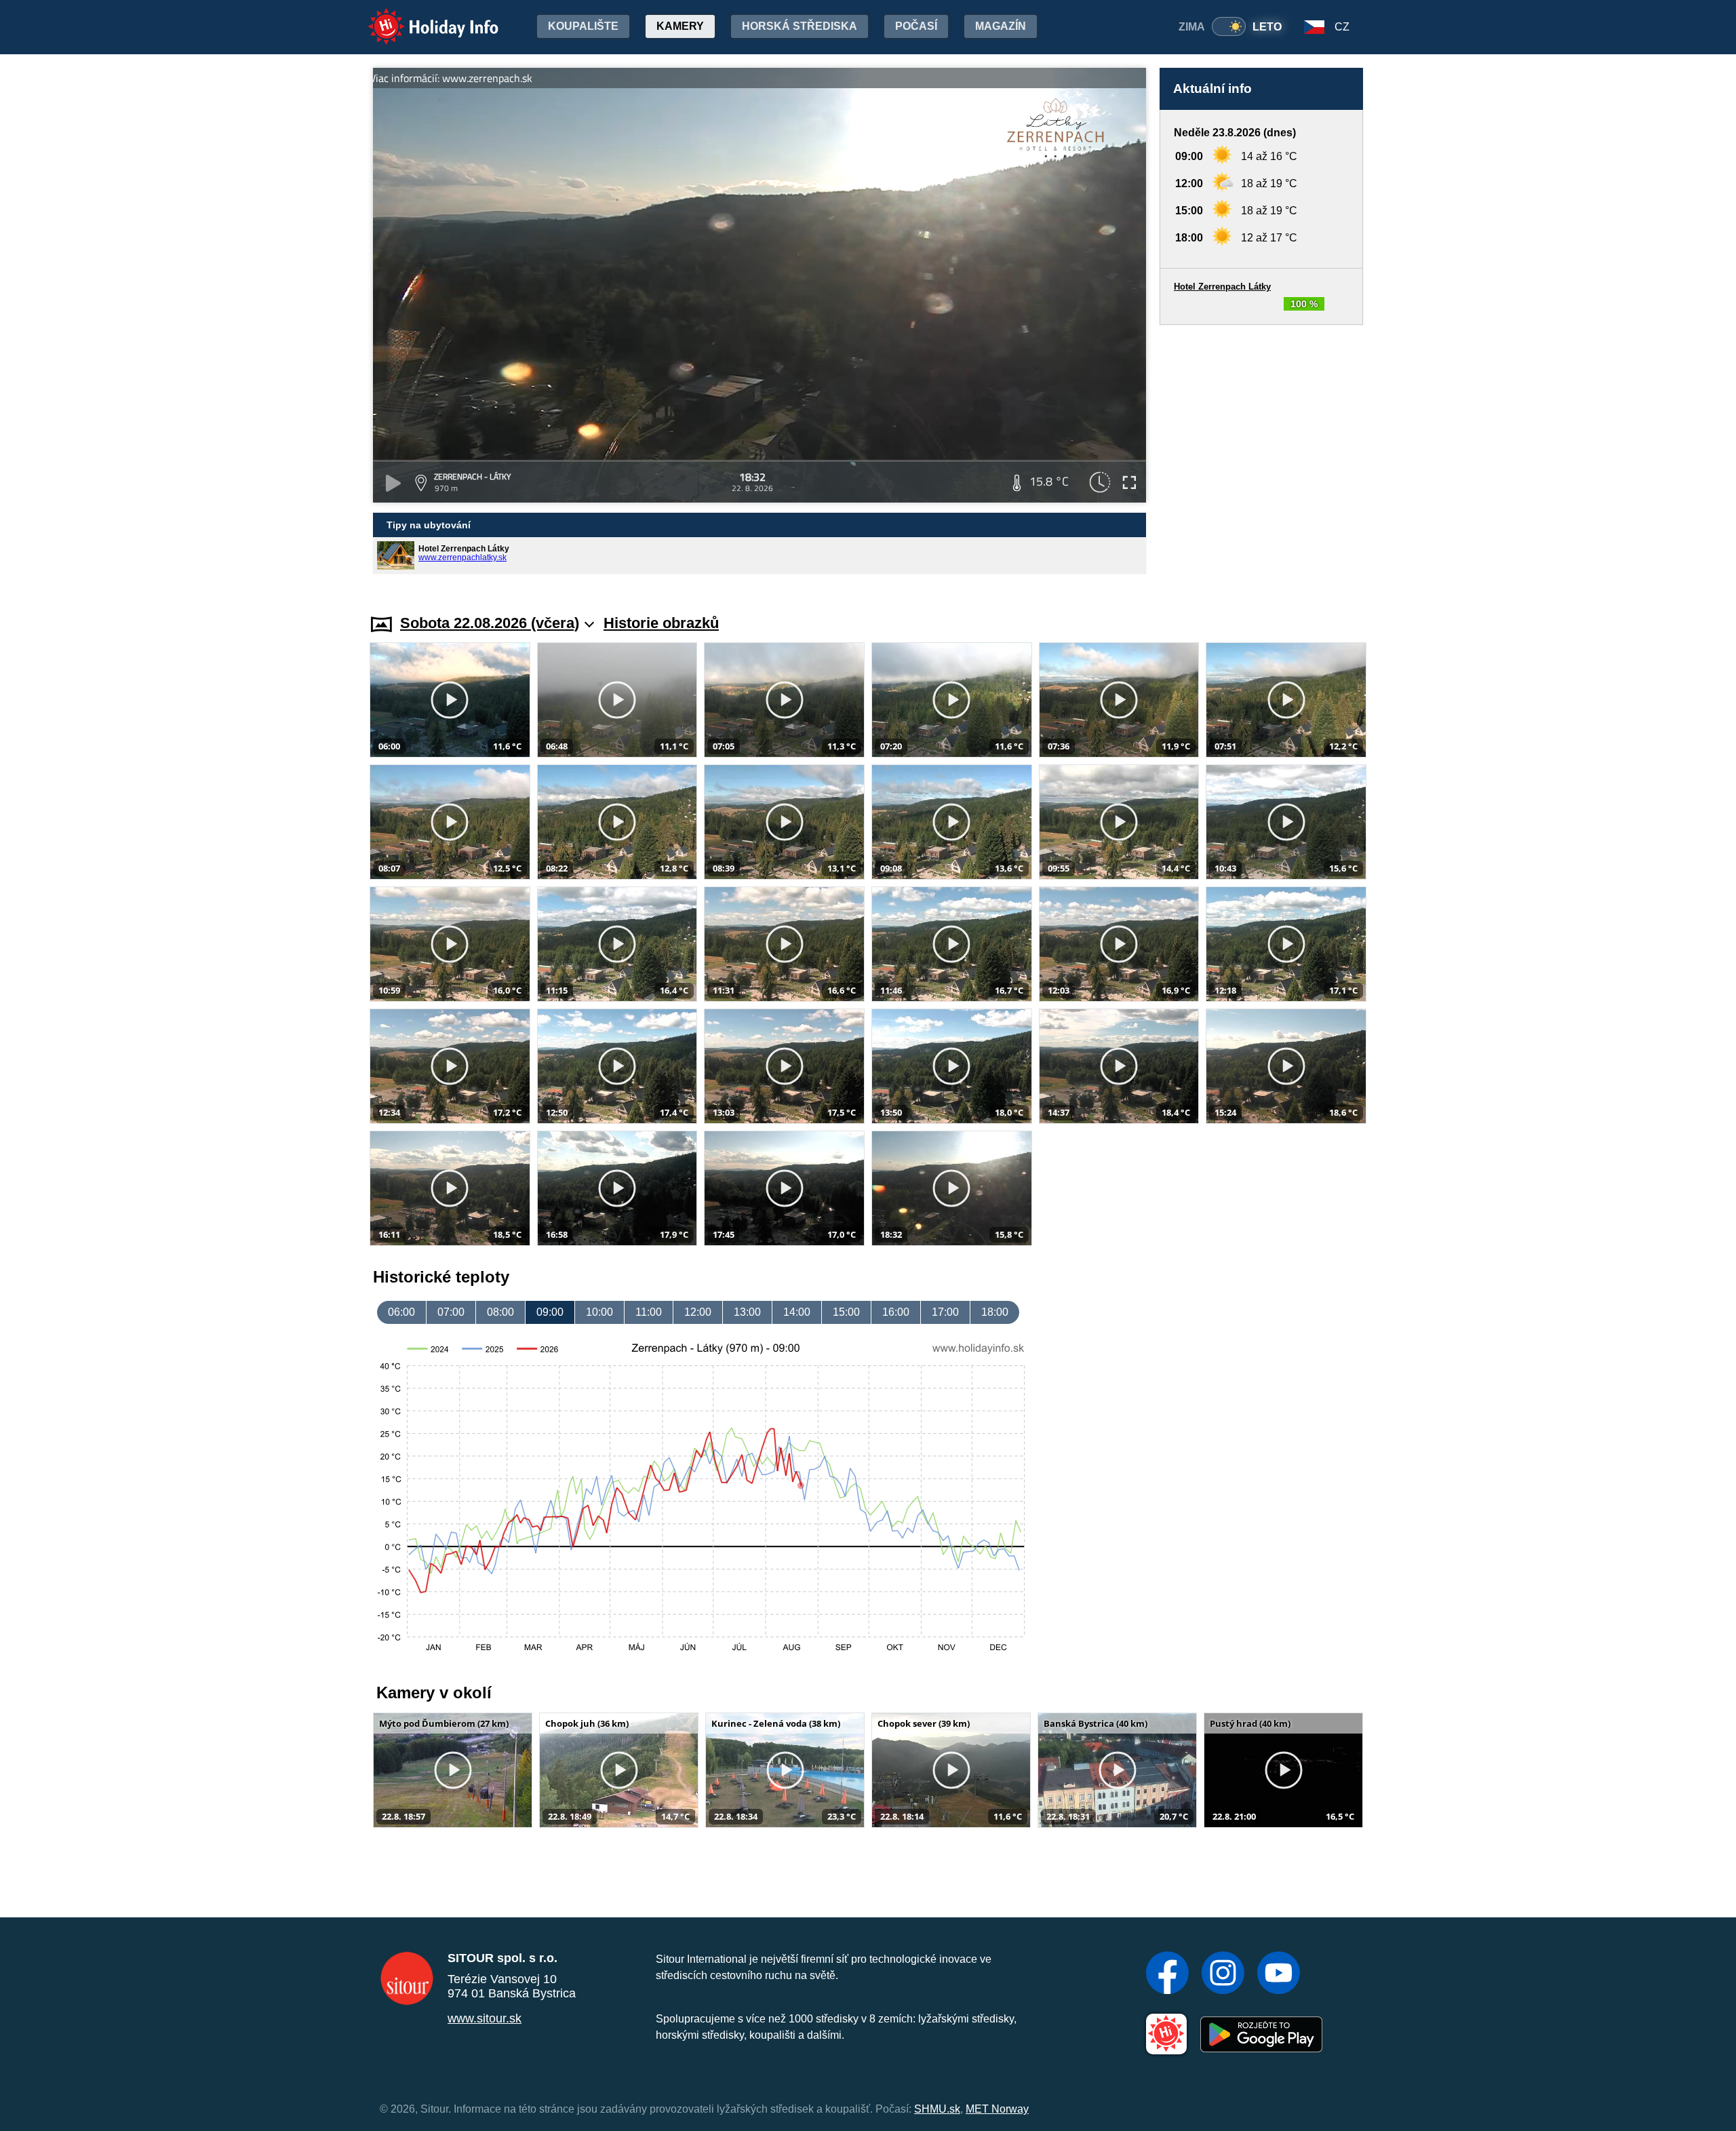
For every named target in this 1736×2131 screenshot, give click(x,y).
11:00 (649, 1312)
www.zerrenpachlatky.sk (462, 558)
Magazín (1001, 26)
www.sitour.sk (485, 2018)
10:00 (599, 1312)
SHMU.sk (937, 2109)
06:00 (401, 1312)
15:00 (846, 1312)
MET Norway (997, 2109)
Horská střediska (800, 26)
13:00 (747, 1312)
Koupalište (583, 26)
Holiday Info (421, 17)
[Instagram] (1223, 1974)
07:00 (451, 1312)
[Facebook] (1167, 1974)
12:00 (698, 1312)
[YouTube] (1279, 1974)
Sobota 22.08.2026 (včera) (490, 623)
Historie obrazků (661, 623)
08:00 (500, 1312)
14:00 (797, 1312)
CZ (1342, 27)
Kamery (680, 26)
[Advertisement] (1261, 456)
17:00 (945, 1312)
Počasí (916, 26)
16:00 (896, 1312)
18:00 (995, 1312)
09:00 (550, 1312)
